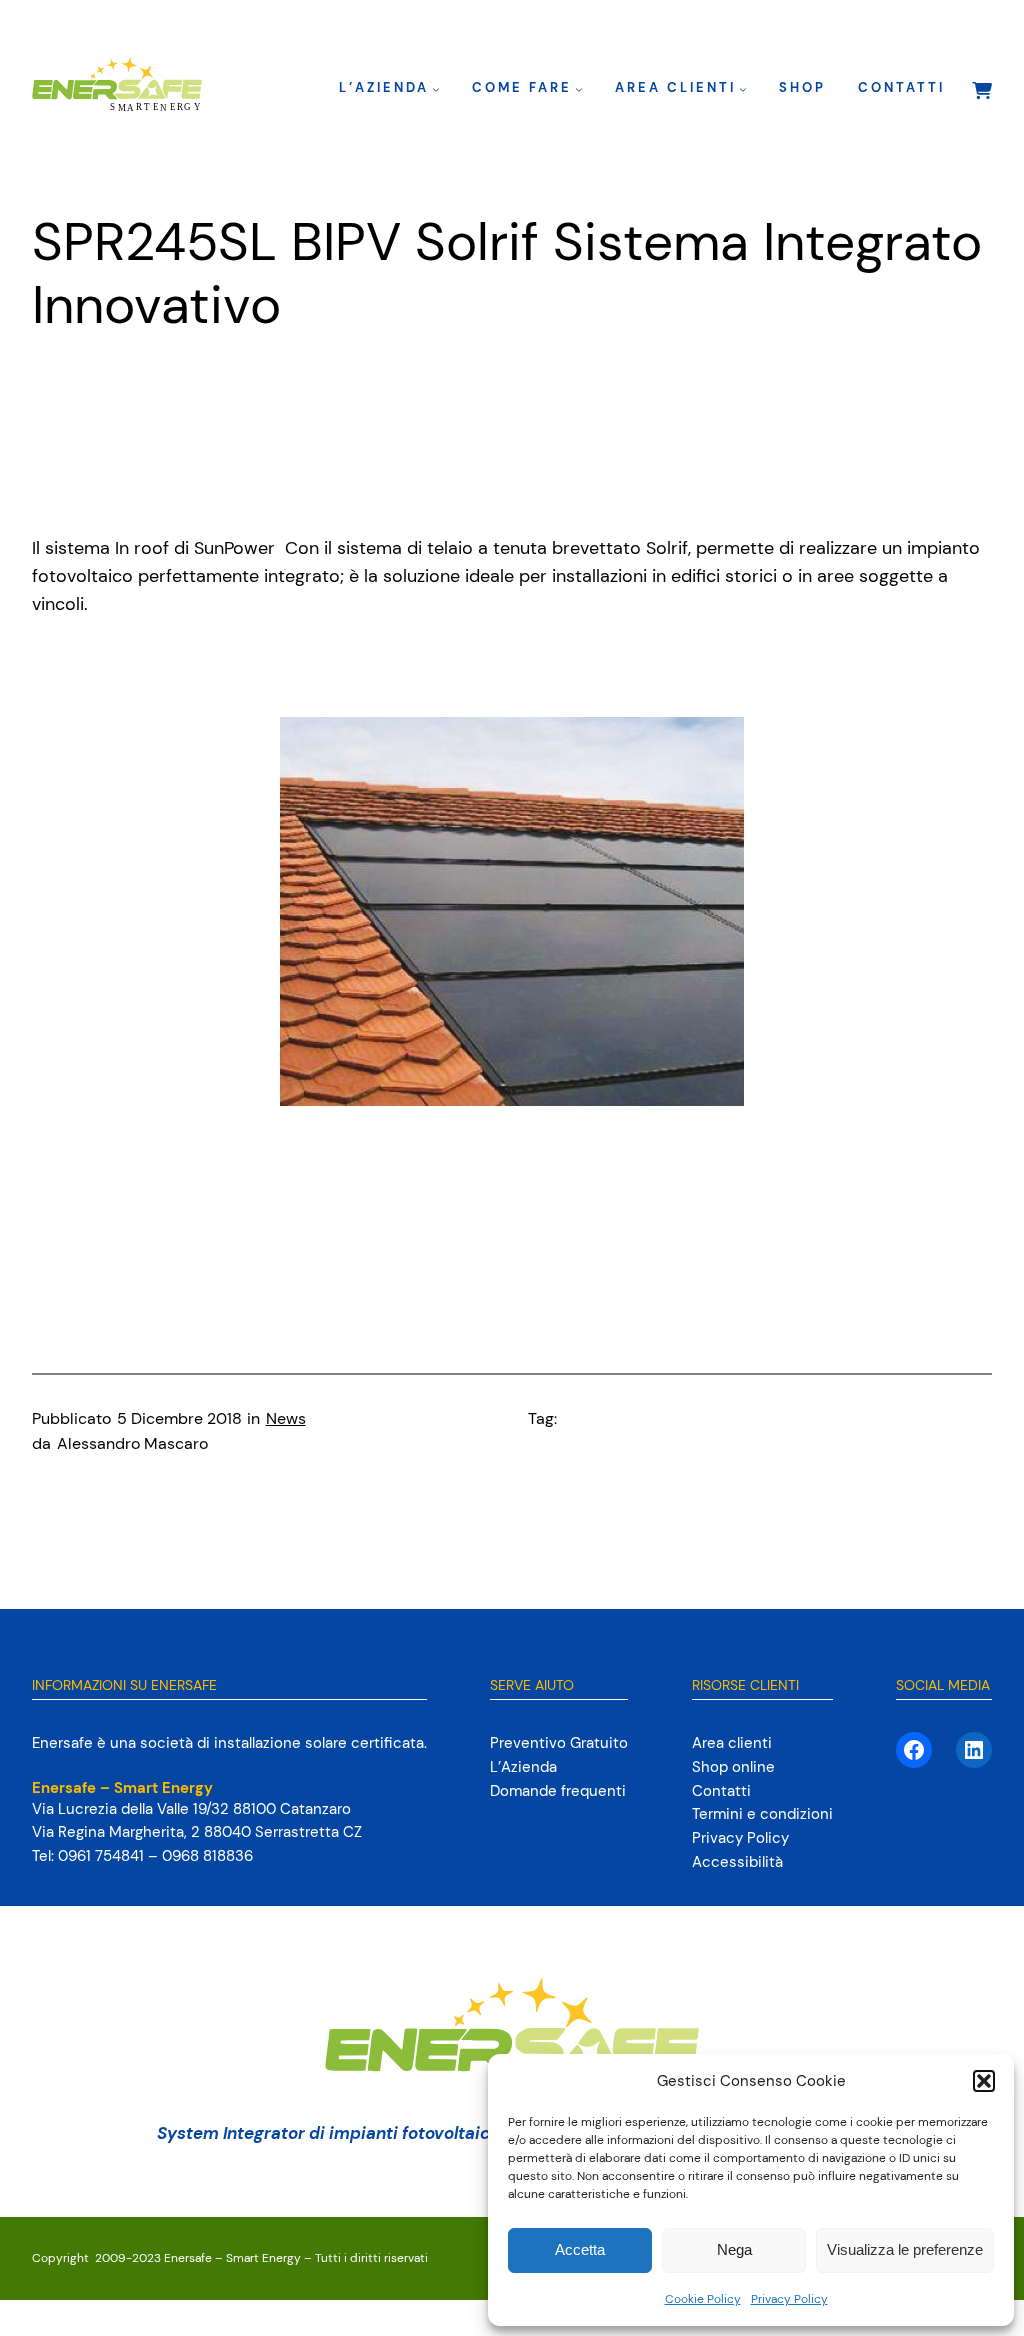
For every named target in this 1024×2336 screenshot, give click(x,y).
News (286, 1419)
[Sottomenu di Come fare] (579, 89)
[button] (984, 2081)
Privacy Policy (789, 2299)
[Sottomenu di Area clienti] (743, 89)
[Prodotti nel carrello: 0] (980, 90)
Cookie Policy (703, 2299)
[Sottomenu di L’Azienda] (436, 89)
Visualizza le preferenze (905, 2249)
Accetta (580, 2249)
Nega (734, 2249)
